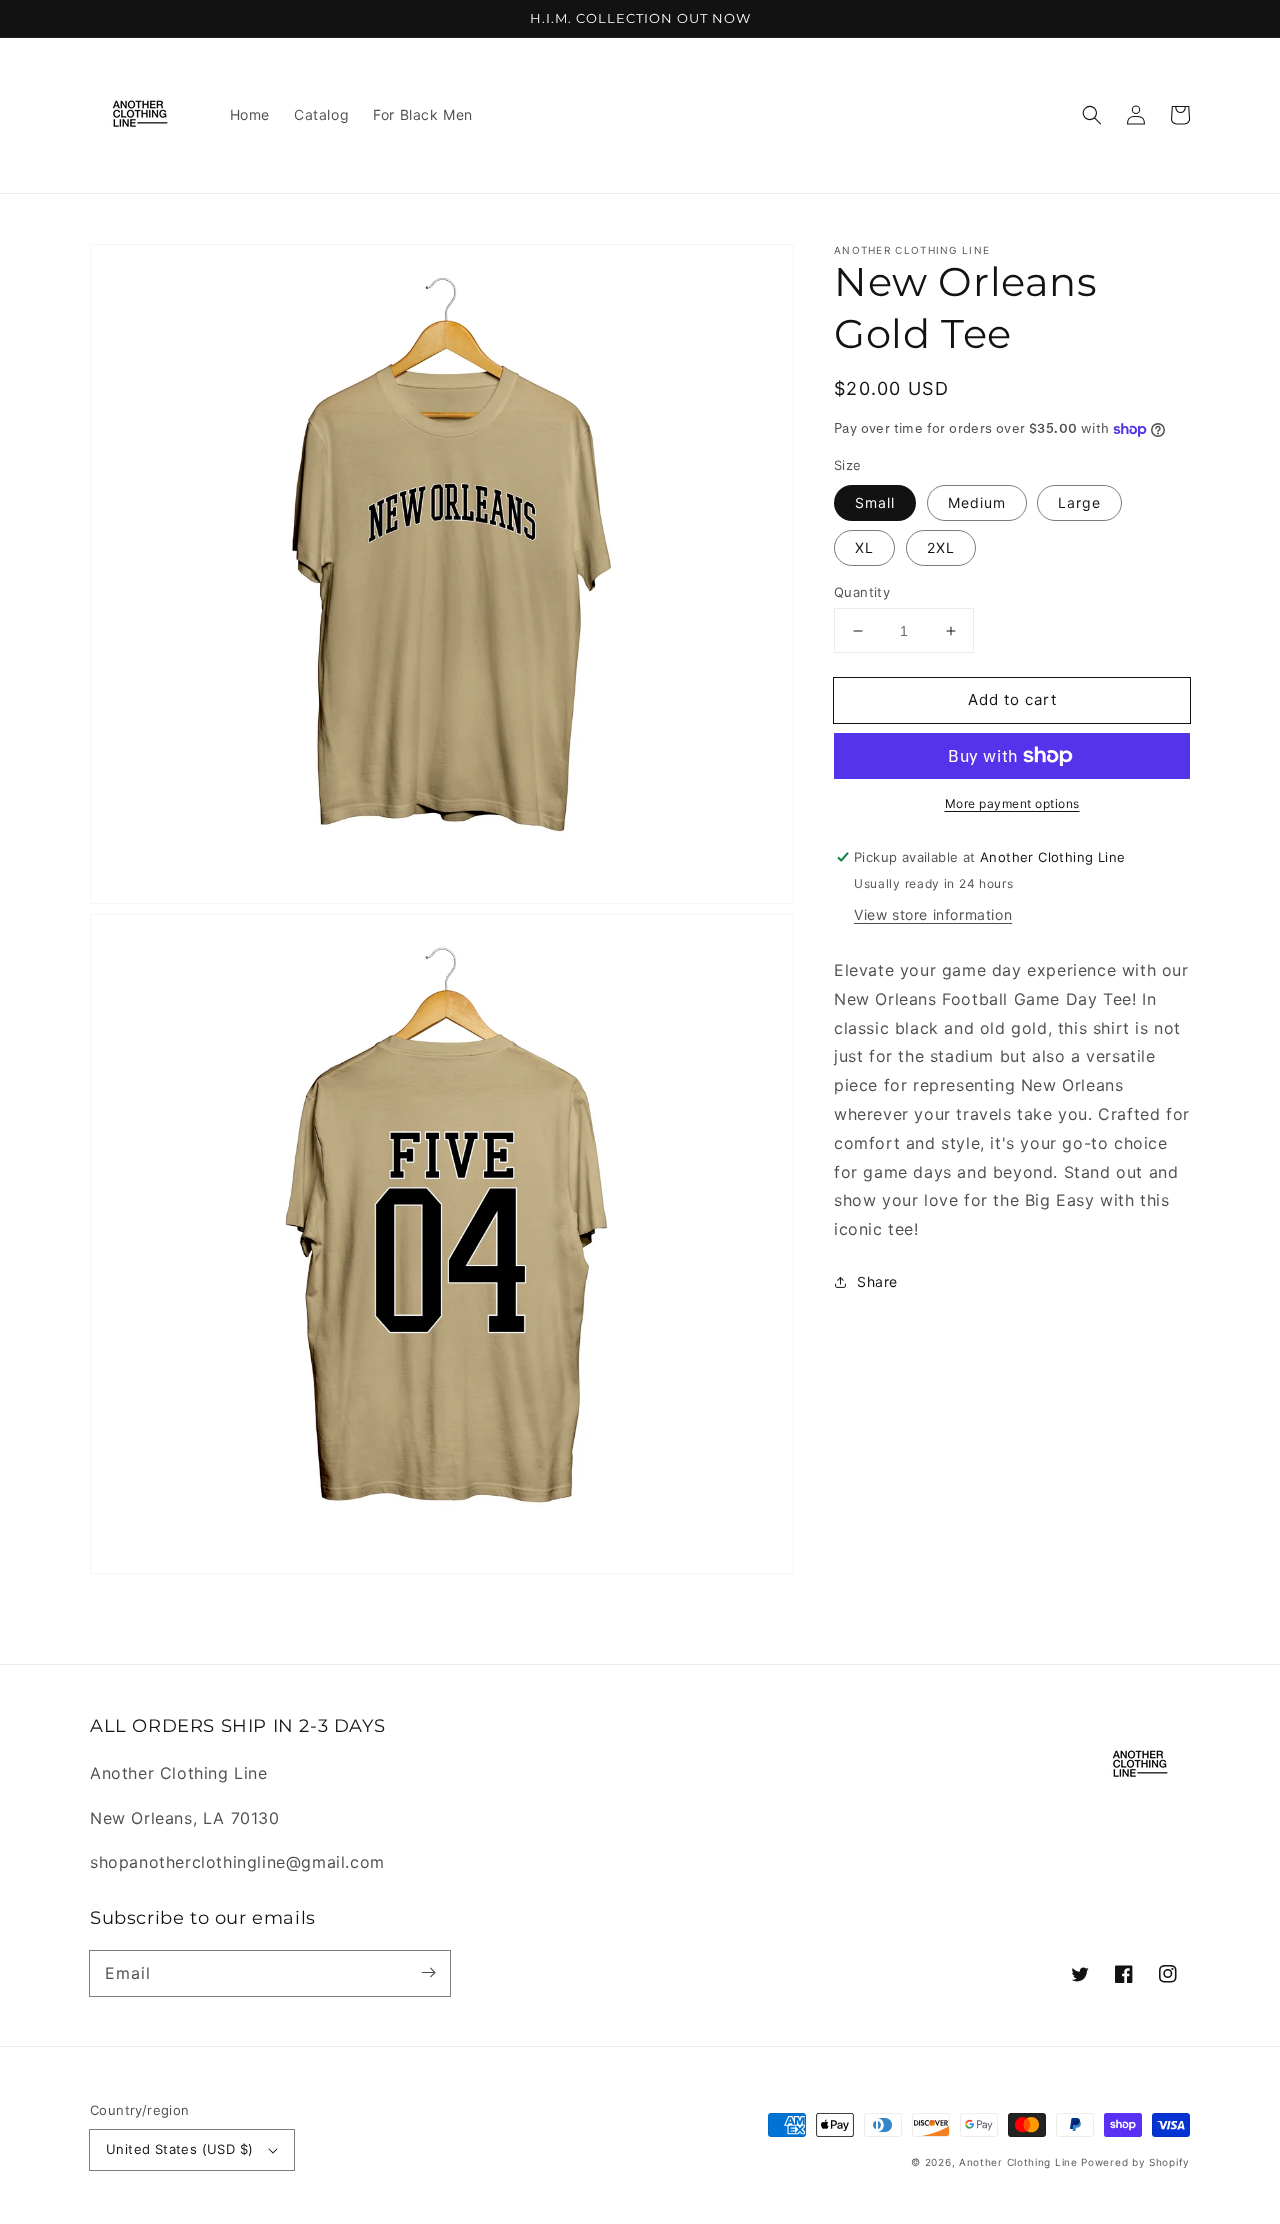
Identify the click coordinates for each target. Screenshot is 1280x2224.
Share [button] (877, 1281)
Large (1079, 502)
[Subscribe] (428, 1973)
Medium (977, 502)
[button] (1092, 115)
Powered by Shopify (1135, 2162)
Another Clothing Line (1018, 2162)
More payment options (1012, 803)
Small (875, 502)
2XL (941, 547)
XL (864, 547)
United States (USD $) (179, 2149)
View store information (933, 914)
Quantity (862, 592)
